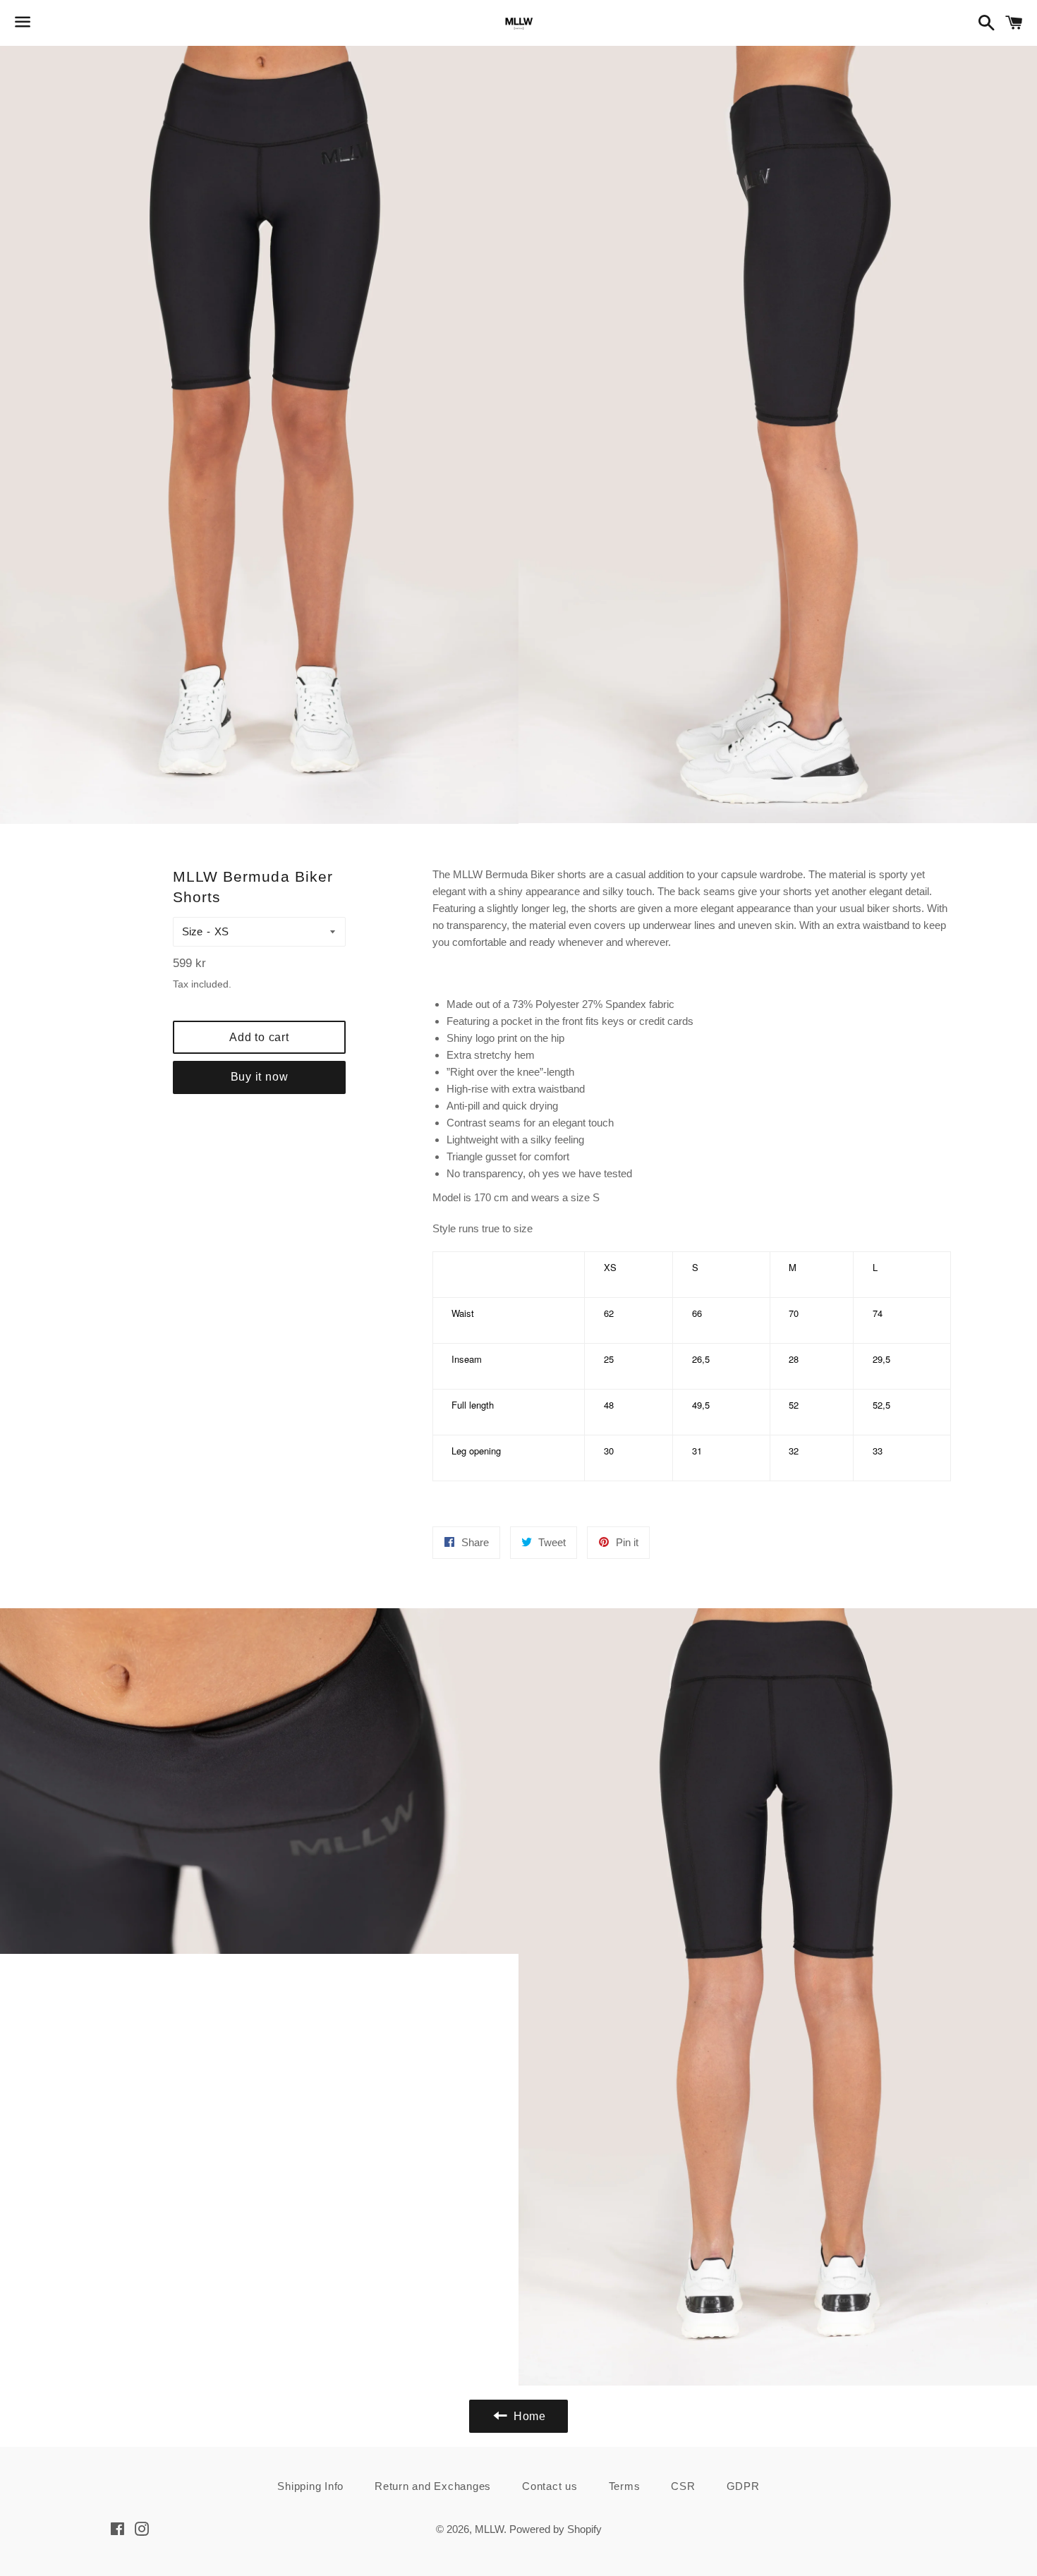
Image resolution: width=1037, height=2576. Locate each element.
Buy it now (260, 1077)
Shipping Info (310, 2486)
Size (192, 931)
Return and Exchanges (433, 2486)
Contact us (550, 2486)
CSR (683, 2486)
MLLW (489, 2529)
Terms (625, 2486)
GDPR (743, 2486)
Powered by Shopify (556, 2529)
